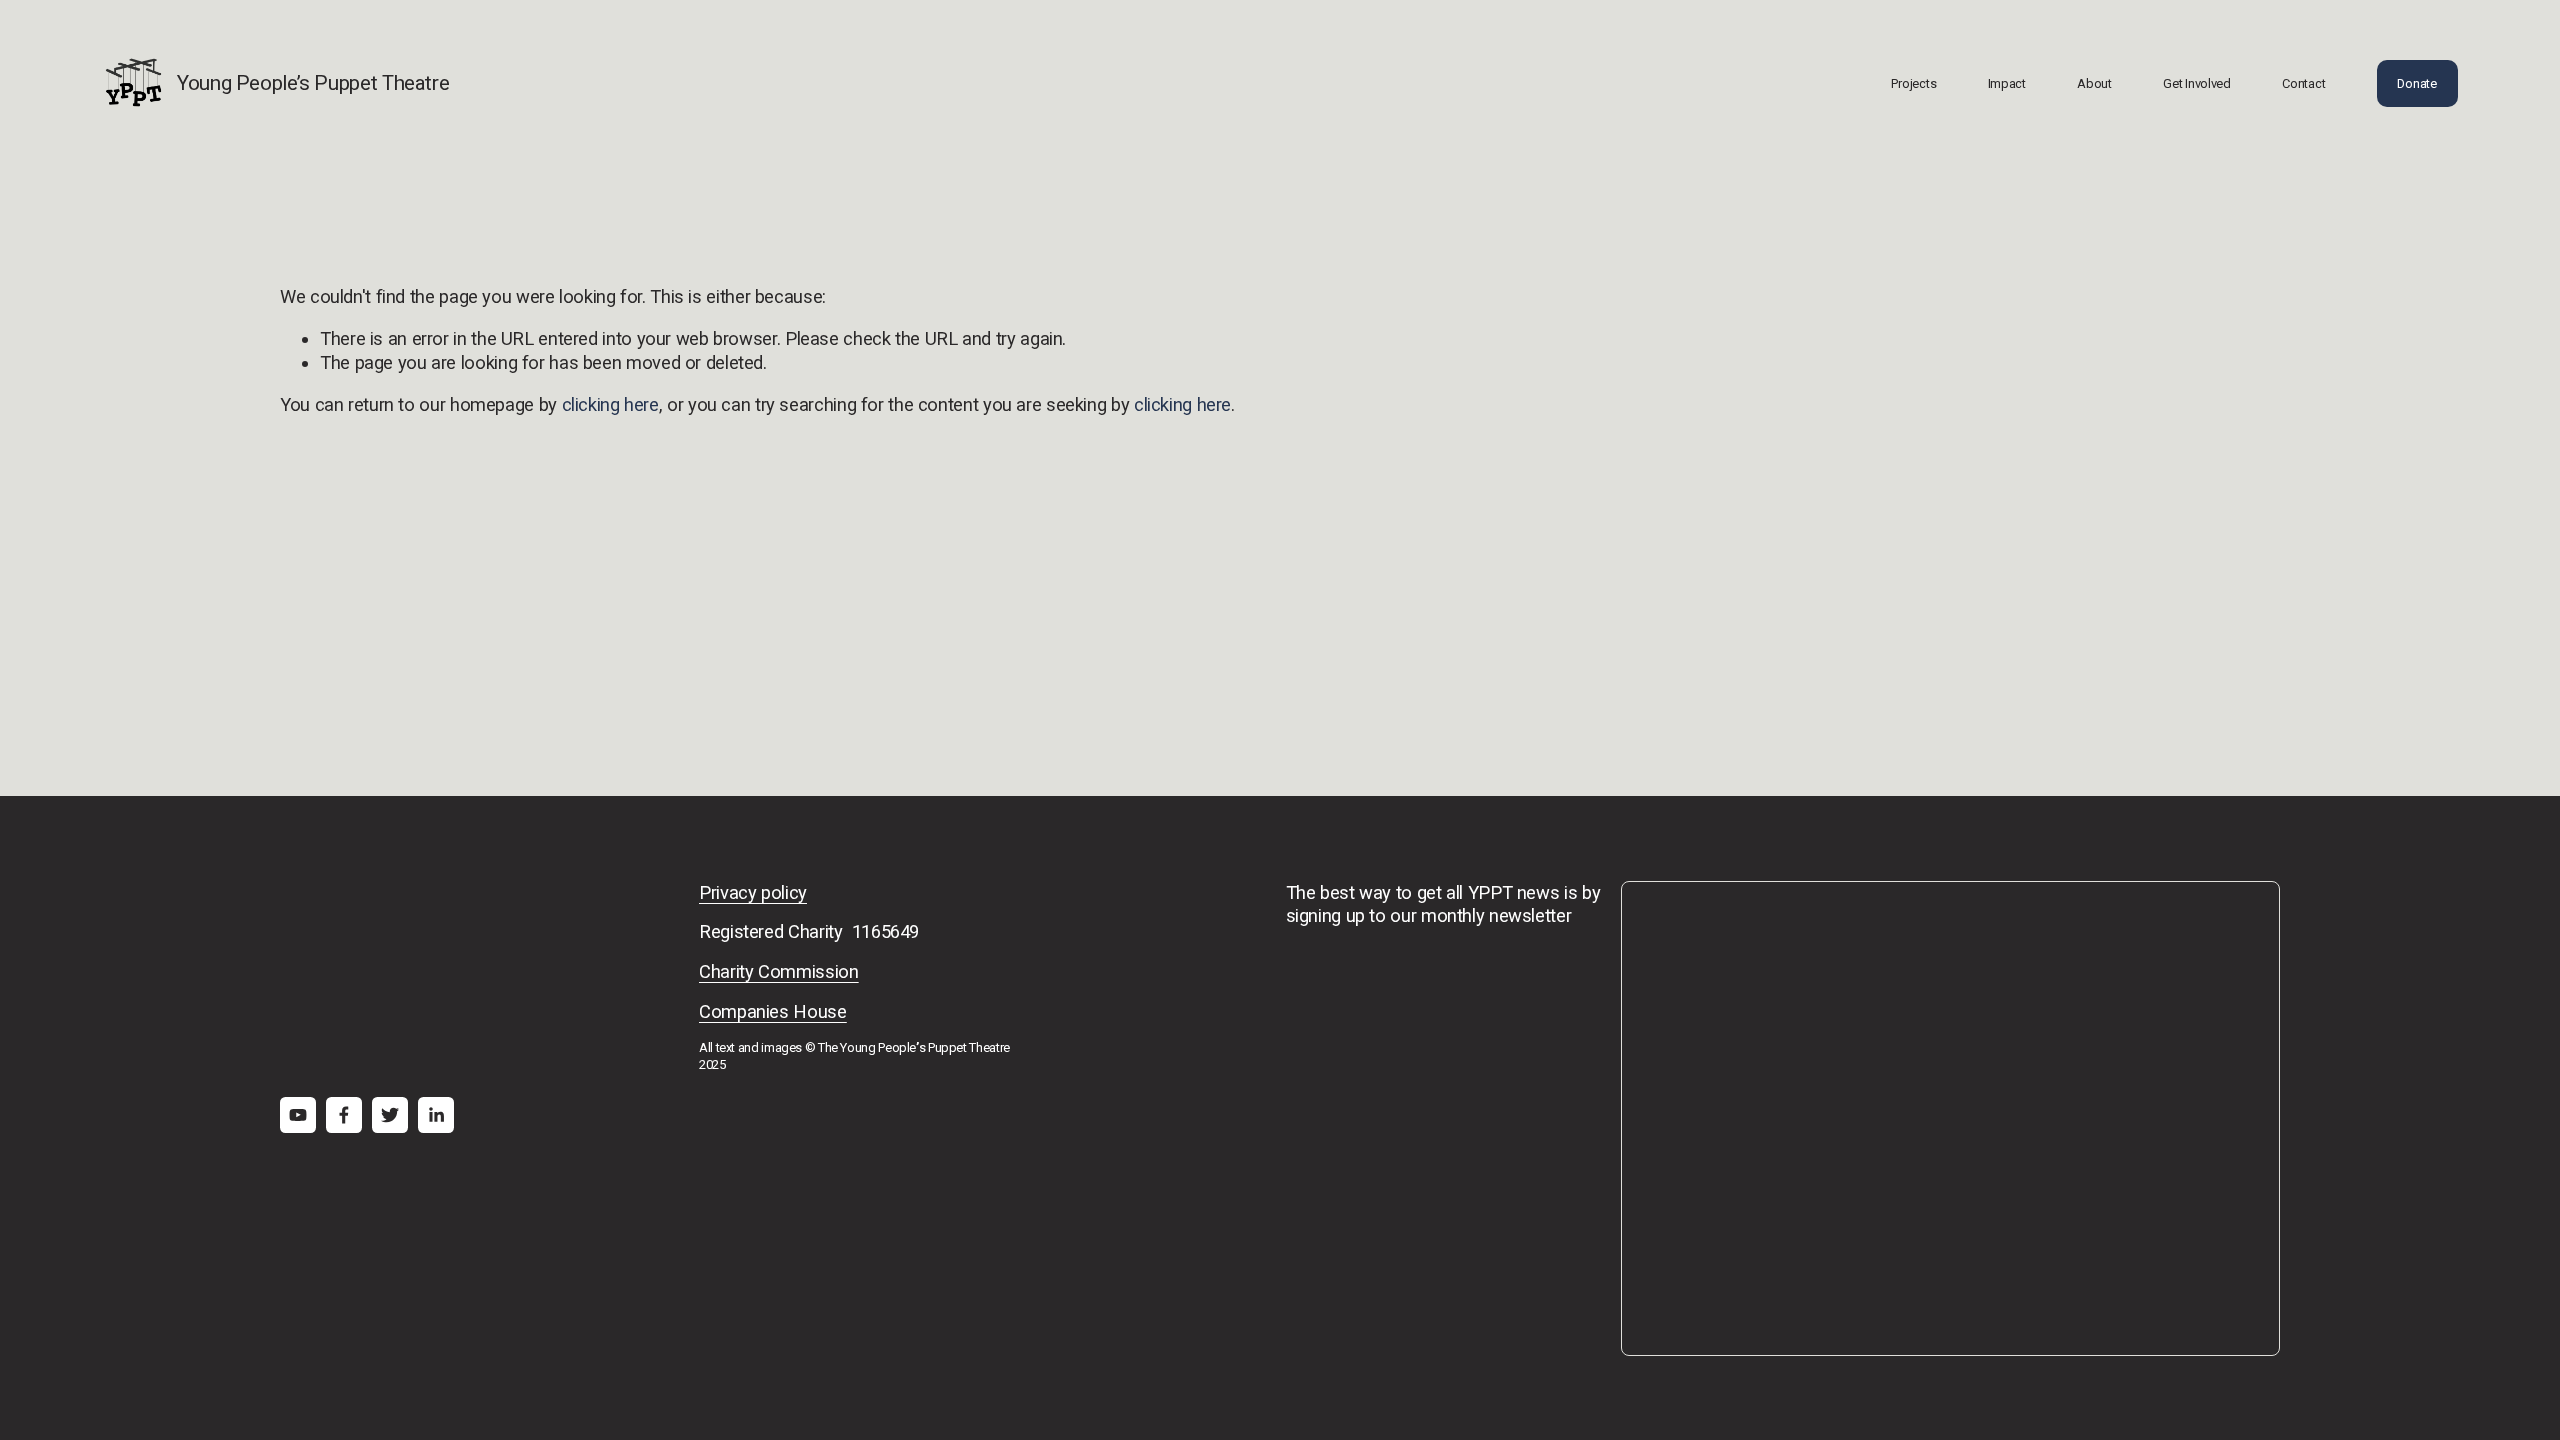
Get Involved (2197, 83)
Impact (2007, 83)
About (2094, 83)
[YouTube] (298, 1115)
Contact (2303, 83)
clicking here (610, 404)
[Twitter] (390, 1115)
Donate (2416, 83)
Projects (1913, 83)
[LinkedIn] (436, 1115)
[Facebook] (344, 1115)
